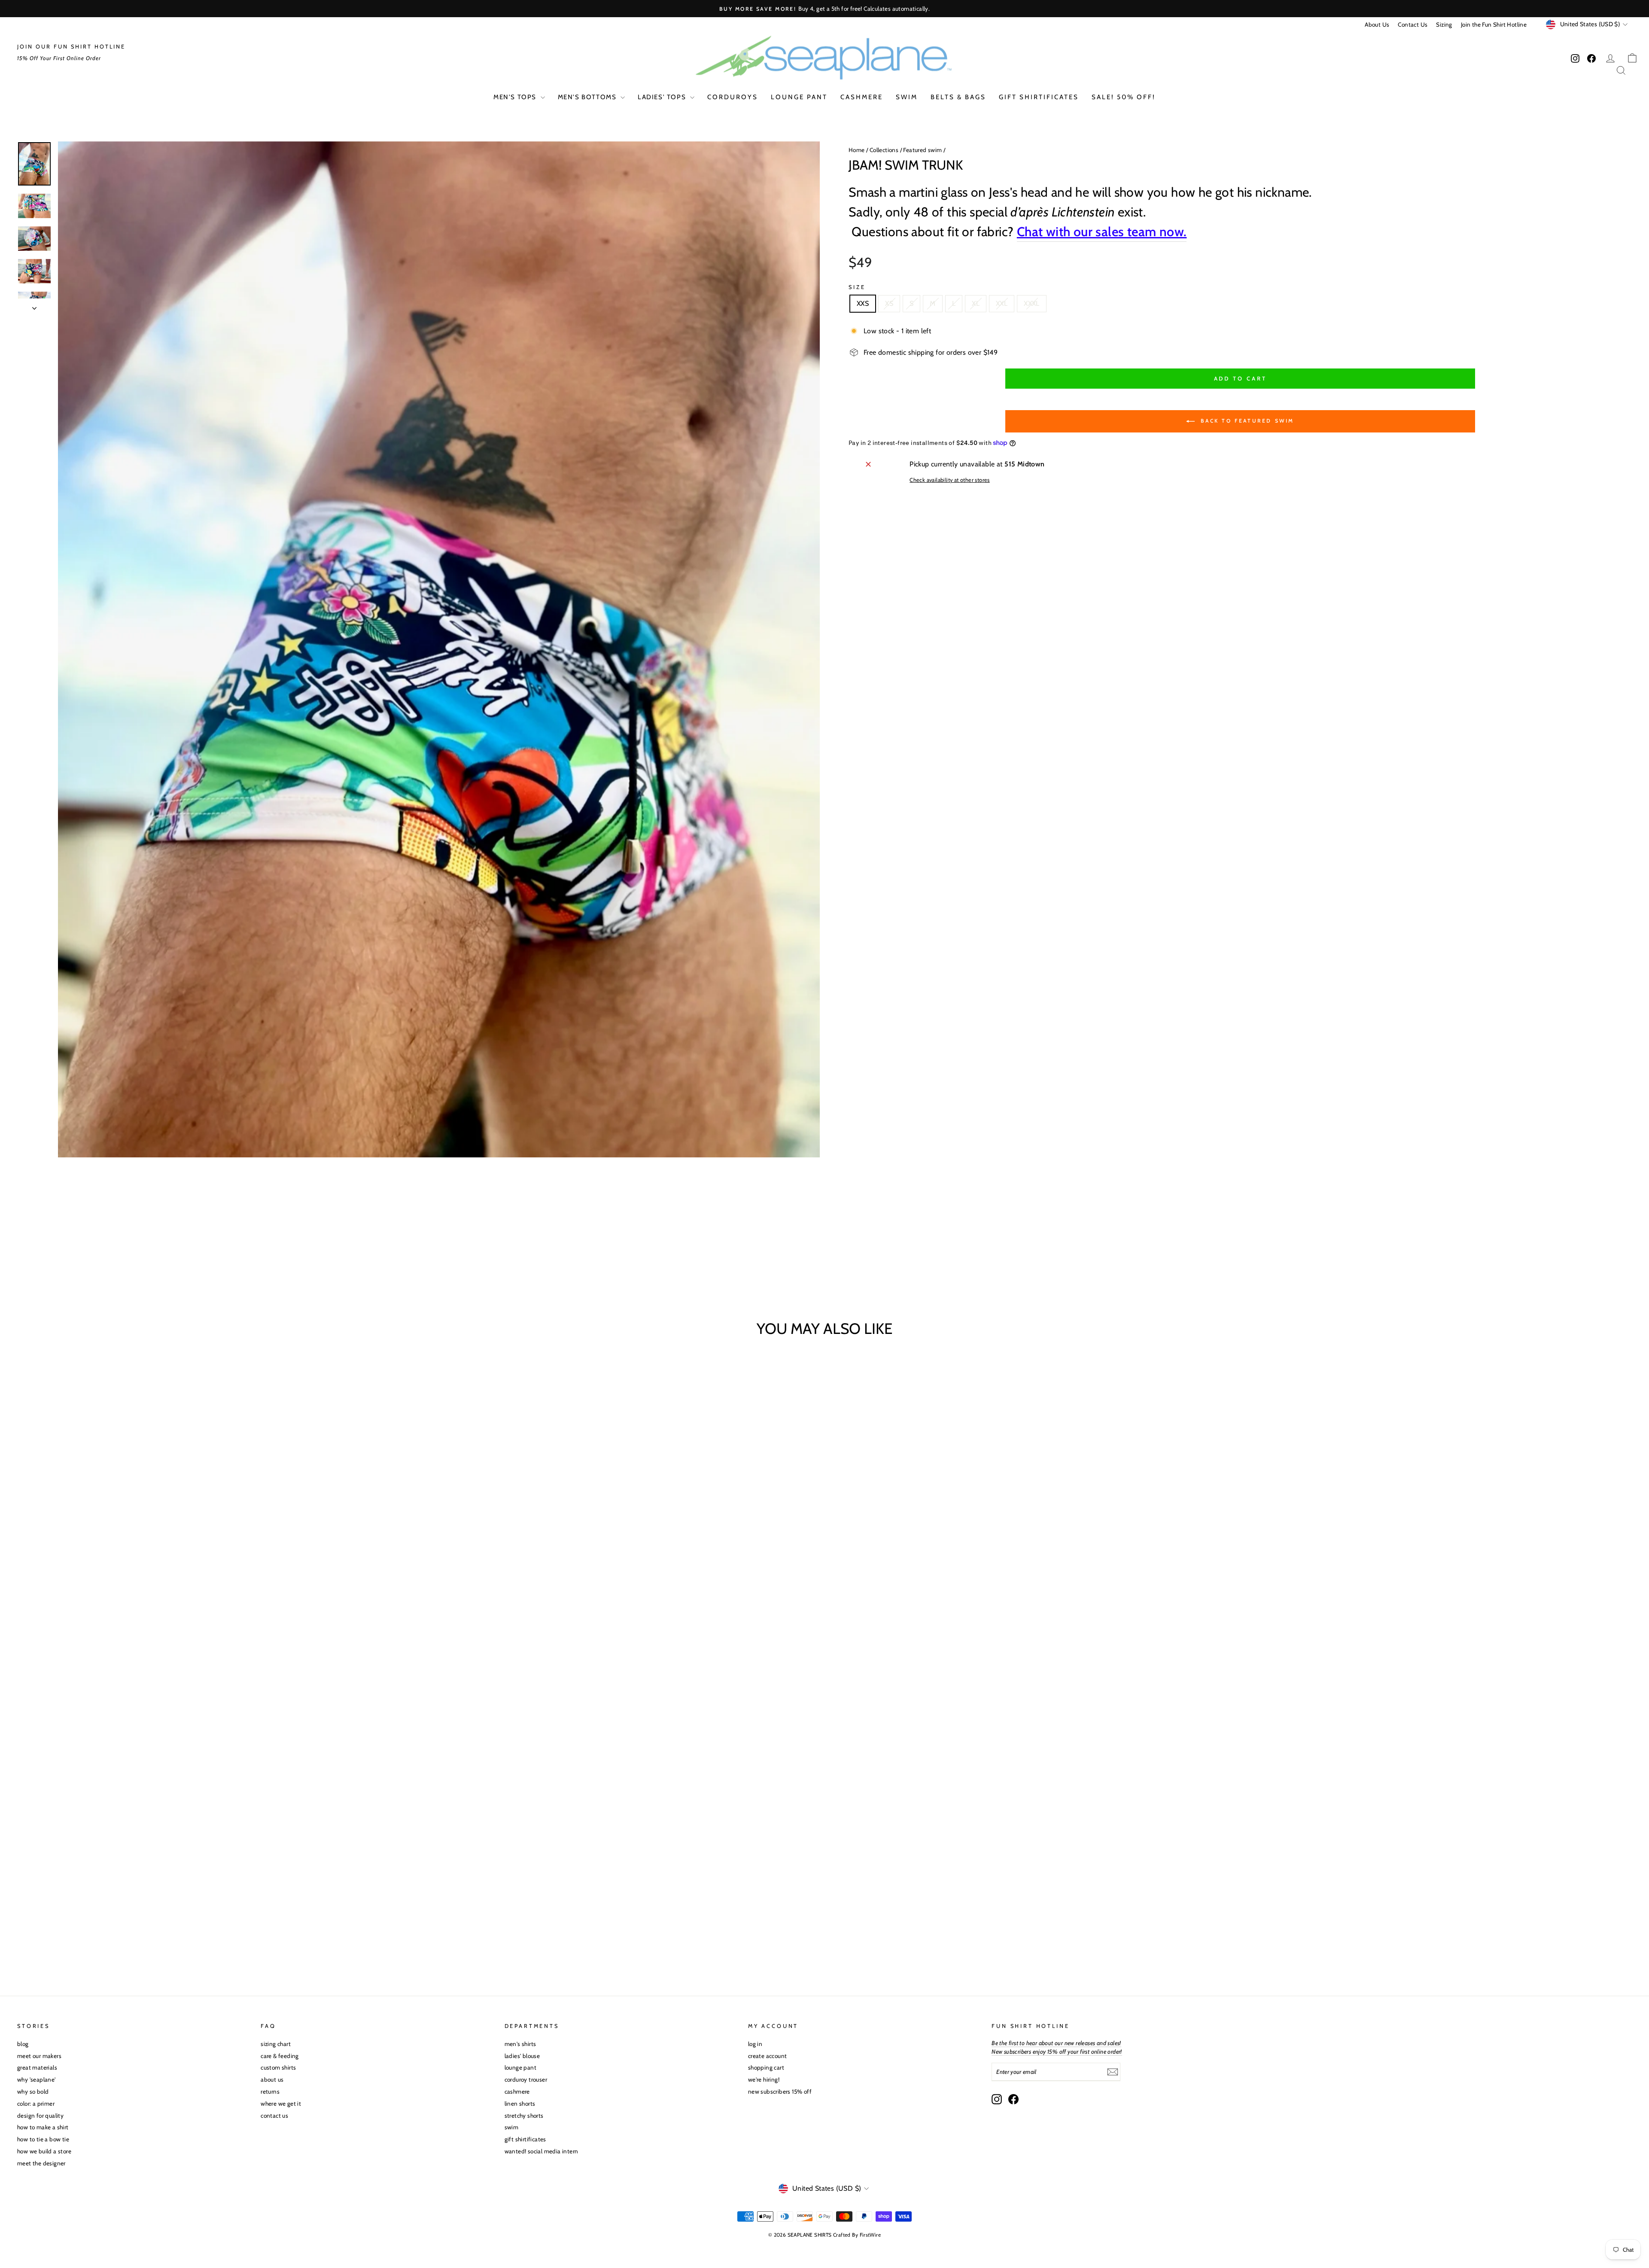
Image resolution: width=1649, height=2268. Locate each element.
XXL (1002, 303)
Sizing (1444, 24)
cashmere (862, 97)
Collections (884, 150)
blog (23, 2044)
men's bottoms (588, 97)
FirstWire (870, 2235)
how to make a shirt (43, 2127)
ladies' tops (663, 97)
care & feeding (280, 2056)
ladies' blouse (522, 2056)
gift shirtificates (1039, 97)
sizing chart (276, 2044)
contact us (274, 2116)
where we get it (281, 2104)
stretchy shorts (524, 2116)
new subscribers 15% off (780, 2091)
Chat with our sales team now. (1102, 232)
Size (857, 287)
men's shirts (520, 2044)
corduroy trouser (526, 2079)
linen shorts (520, 2104)
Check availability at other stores (950, 480)
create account (768, 2056)
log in (755, 2044)
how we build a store (44, 2151)
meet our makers (39, 2056)
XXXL (1032, 303)
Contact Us (1413, 24)
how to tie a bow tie (43, 2139)
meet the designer (41, 2163)
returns (270, 2091)
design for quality (40, 2116)
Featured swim (922, 150)
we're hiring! (764, 2079)
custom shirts (278, 2067)
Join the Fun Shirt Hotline (1494, 24)
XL (976, 303)
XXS (863, 303)
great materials (37, 2067)
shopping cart (766, 2067)
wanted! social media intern (542, 2151)
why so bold (33, 2091)
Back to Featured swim (1246, 421)
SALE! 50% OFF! (1124, 97)
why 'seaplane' (37, 2079)
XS (889, 303)
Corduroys (733, 97)
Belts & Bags (958, 97)
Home (857, 150)
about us (272, 2079)
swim (907, 97)
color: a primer (36, 2104)
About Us (1377, 24)
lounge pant (799, 97)
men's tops (516, 97)
